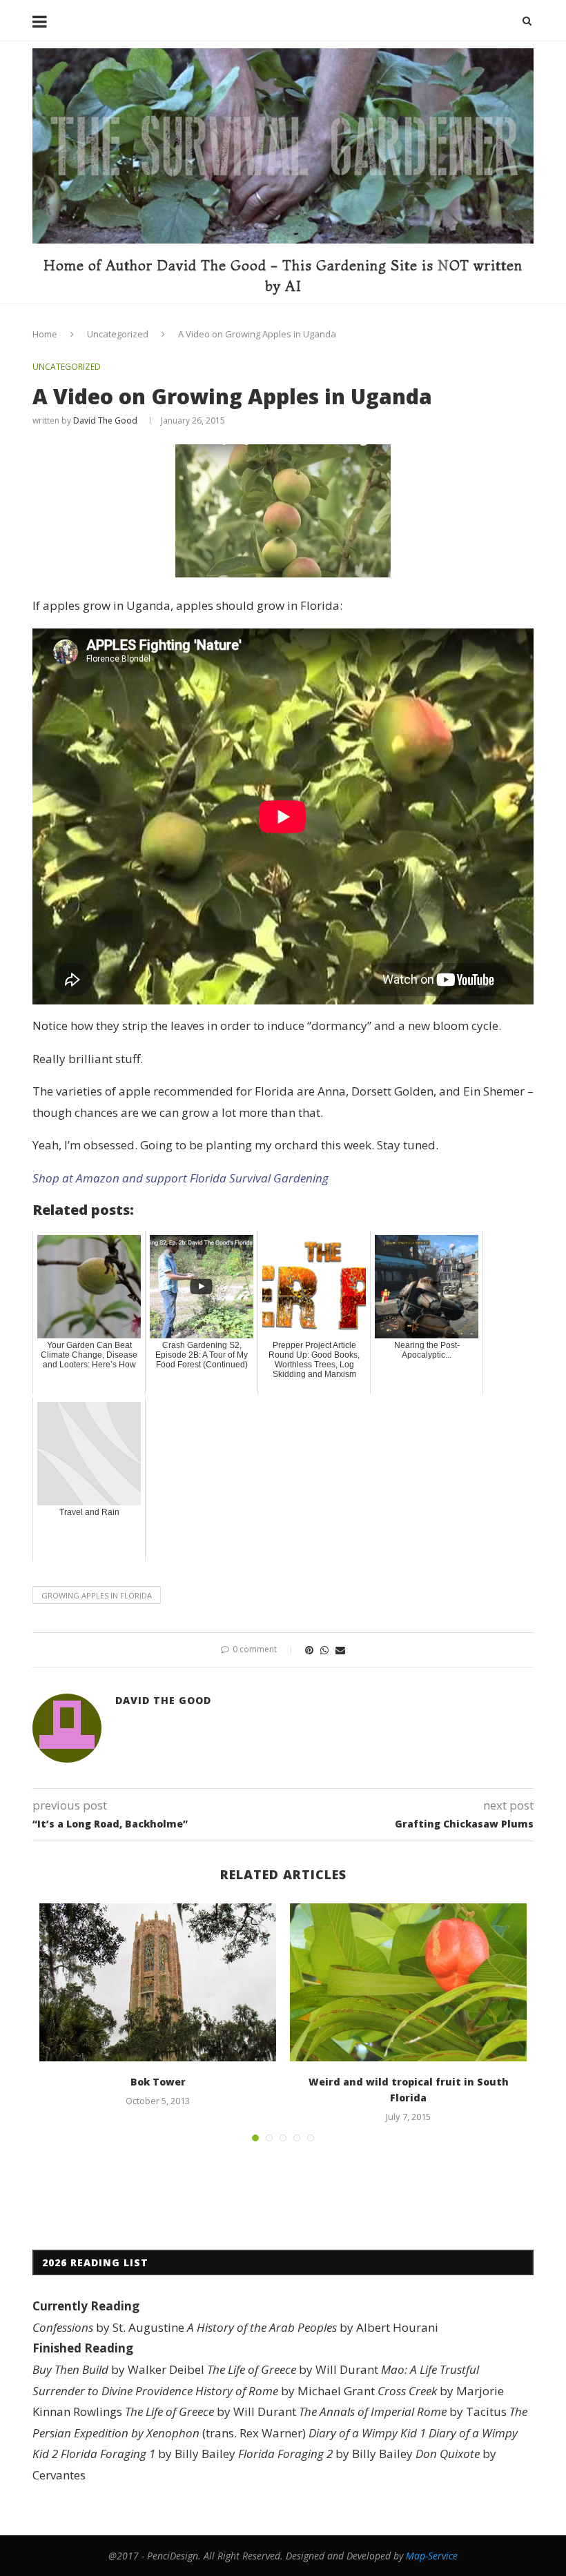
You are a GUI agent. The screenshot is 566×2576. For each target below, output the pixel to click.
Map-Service (432, 2556)
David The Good (105, 420)
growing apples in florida (97, 1595)
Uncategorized (118, 334)
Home (45, 334)
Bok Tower (158, 2082)
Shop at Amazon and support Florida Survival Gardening (180, 1178)
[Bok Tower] (158, 1982)
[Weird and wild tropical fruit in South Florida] (408, 1982)
